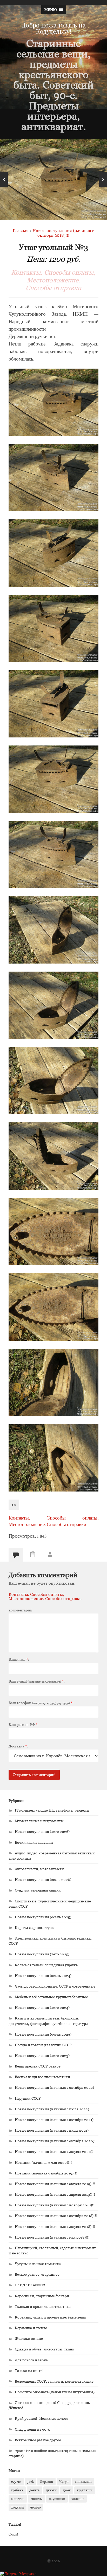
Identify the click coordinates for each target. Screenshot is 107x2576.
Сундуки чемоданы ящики (38, 1890)
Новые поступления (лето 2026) (42, 1831)
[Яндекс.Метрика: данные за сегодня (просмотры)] (18, 2574)
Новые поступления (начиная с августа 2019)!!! (55, 2184)
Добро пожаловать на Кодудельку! (54, 28)
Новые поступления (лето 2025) (42, 1954)
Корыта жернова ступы (35, 1927)
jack (31, 2482)
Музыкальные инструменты (39, 1821)
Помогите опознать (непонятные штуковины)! (55, 2392)
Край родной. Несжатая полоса (42, 2418)
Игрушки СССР (28, 2098)
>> (14, 1505)
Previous (4, 180)
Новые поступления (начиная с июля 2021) (52, 2130)
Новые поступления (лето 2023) (42, 2055)
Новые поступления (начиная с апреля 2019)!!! (55, 2194)
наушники (57, 2499)
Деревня (46, 2482)
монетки (18, 2499)
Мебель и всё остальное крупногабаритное (51, 1997)
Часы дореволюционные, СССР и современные (55, 1986)
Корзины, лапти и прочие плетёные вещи (51, 2317)
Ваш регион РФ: (24, 1725)
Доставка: (18, 1746)
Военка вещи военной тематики (42, 2077)
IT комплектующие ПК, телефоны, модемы (52, 1810)
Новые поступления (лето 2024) (42, 2007)
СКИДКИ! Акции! (30, 2285)
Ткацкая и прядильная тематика (43, 2306)
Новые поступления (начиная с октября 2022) (54, 2087)
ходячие (78, 2499)
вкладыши (83, 2482)
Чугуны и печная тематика (38, 2264)
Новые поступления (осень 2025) (43, 1917)
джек (67, 2490)
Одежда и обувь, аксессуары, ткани (45, 2349)
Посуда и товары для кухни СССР (43, 2045)
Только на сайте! (29, 2371)
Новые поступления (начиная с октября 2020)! (55, 2141)
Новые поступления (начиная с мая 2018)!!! (52, 2237)
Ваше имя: (19, 1659)
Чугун (64, 2482)
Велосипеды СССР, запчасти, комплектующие (54, 2381)
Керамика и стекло (31, 2328)
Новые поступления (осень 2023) (43, 2034)
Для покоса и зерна (31, 2360)
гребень (17, 2490)
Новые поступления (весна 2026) (43, 1879)
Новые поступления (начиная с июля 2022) (52, 2109)
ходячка (18, 2507)
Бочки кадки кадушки (34, 1842)
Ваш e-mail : (37, 1681)
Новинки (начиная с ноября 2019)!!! (46, 2173)
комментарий (21, 1610)
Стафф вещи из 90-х (32, 2429)
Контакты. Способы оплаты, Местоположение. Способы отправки (53, 280)
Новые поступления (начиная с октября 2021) (54, 2120)
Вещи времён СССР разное (38, 2066)
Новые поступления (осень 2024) (43, 1975)
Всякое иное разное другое (38, 2440)
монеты (37, 2499)
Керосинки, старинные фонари (42, 2296)
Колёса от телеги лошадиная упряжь (46, 1965)
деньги (51, 2490)
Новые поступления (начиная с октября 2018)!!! (56, 2216)
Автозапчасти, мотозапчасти (39, 1869)
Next (103, 180)
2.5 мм (16, 2482)
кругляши (85, 2490)
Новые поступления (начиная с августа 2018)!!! (55, 2226)
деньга (35, 2490)
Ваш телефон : (41, 1703)
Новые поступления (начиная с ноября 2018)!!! (55, 2205)
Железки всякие (29, 2338)
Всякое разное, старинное (37, 2274)
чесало (35, 2507)
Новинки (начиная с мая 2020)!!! (43, 2162)
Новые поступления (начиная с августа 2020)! (54, 2151)
